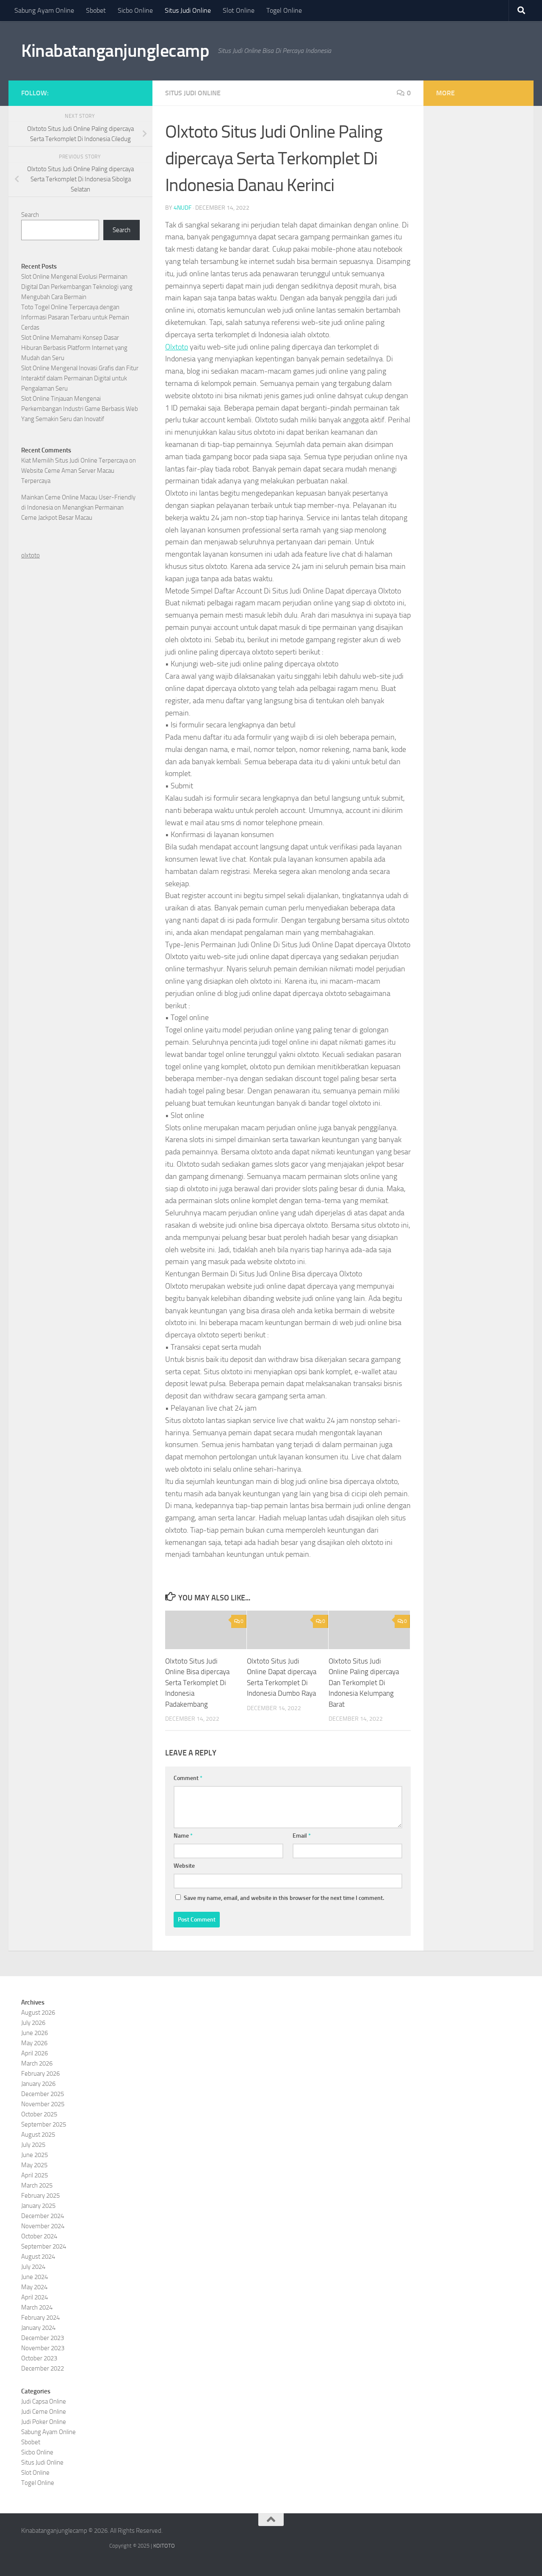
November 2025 (43, 2104)
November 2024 (43, 2226)
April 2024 (35, 2297)
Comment (188, 1778)
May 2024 (34, 2287)
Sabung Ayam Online (44, 10)
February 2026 (40, 2074)
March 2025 (37, 2185)
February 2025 (40, 2196)
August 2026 (38, 2013)
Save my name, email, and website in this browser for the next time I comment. (284, 1898)
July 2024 (33, 2267)
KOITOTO (164, 2546)
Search (30, 215)
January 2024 (38, 2328)
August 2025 (38, 2135)
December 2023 (43, 2338)
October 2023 (39, 2358)
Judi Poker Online (44, 2422)
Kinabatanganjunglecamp (115, 51)
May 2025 (34, 2165)
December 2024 (43, 2216)
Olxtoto (177, 347)
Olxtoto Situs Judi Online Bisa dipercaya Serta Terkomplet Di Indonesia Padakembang (197, 1683)
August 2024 (38, 2257)
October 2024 (39, 2236)
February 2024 (40, 2318)
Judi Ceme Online (44, 2412)
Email (302, 1836)
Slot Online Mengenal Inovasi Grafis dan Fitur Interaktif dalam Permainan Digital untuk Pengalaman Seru (80, 378)
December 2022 (43, 2368)
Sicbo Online (135, 10)
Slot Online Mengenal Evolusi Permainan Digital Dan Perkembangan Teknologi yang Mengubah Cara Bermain (77, 287)
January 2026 (38, 2084)
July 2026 (33, 2023)
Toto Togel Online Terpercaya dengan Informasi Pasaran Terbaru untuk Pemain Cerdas (75, 317)
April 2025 (35, 2175)
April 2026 (35, 2053)
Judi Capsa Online (44, 2401)
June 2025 (35, 2155)
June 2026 (35, 2033)
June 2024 (35, 2277)
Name (183, 1836)
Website (184, 1866)
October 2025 (39, 2114)
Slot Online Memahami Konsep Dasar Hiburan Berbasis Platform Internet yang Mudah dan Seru (74, 348)
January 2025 (38, 2206)
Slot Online (239, 10)
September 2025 (44, 2124)
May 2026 (34, 2043)
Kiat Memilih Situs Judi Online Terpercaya (75, 460)
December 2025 (43, 2094)
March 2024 (37, 2307)
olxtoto (30, 555)
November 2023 (43, 2348)
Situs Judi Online (188, 10)
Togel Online (284, 10)
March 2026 (37, 2063)
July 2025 (33, 2145)
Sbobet (96, 10)
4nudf (183, 208)
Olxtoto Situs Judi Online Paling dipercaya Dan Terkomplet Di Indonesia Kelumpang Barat (364, 1683)
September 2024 (44, 2246)
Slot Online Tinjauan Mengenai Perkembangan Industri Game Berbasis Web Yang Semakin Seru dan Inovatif (80, 409)
